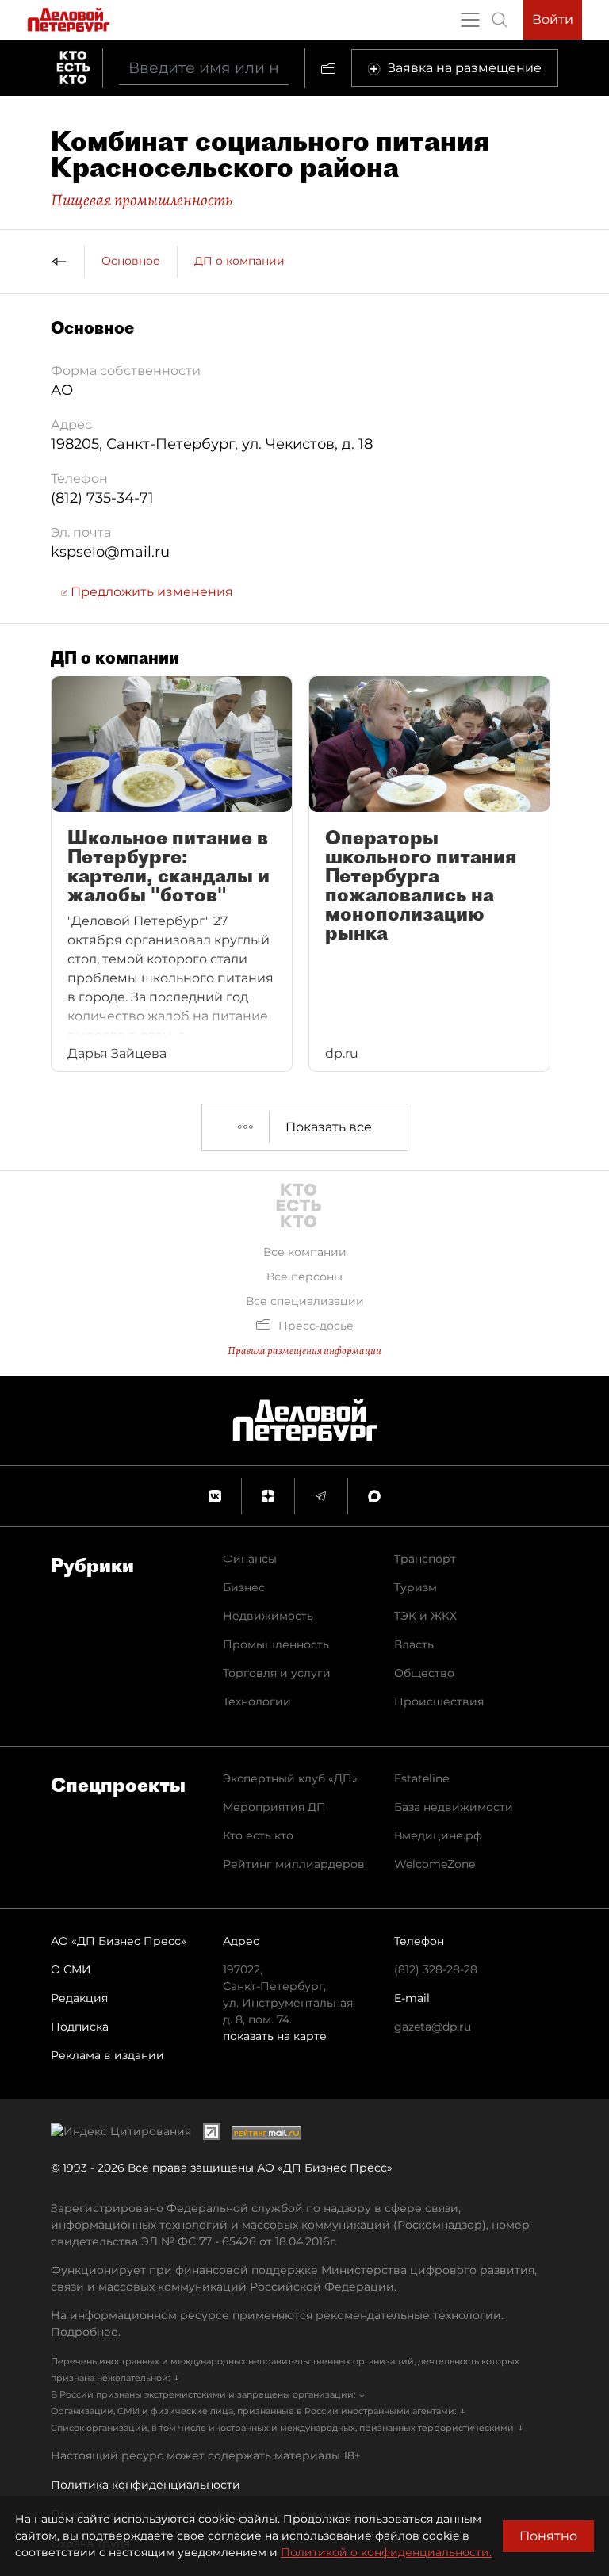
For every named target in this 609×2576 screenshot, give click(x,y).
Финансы (250, 1559)
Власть (414, 1644)
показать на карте (275, 2036)
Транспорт (425, 1559)
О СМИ (71, 1969)
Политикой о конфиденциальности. (386, 2552)
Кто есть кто (258, 1835)
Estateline (421, 1778)
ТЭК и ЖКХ (425, 1616)
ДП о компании (239, 261)
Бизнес (244, 1587)
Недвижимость (268, 1616)
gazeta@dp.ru (433, 2027)
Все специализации (305, 1301)
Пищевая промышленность (142, 200)
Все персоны (304, 1277)
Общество (424, 1673)
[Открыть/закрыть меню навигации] (470, 20)
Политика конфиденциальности (146, 2485)
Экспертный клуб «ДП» (290, 1778)
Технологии (257, 1701)
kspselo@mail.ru (110, 552)
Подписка (80, 2027)
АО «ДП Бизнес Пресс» (119, 1941)
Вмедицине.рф (438, 1835)
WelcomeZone (435, 1864)
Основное (131, 261)
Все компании (305, 1252)
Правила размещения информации (304, 1351)
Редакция (79, 1998)
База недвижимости (454, 1807)
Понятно (548, 2536)
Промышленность (276, 1644)
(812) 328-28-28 (436, 1969)
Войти (553, 19)
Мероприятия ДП (274, 1807)
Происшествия (439, 1701)
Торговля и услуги (277, 1673)
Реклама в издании (107, 2055)
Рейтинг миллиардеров (294, 1864)
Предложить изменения (150, 592)
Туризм (416, 1587)
